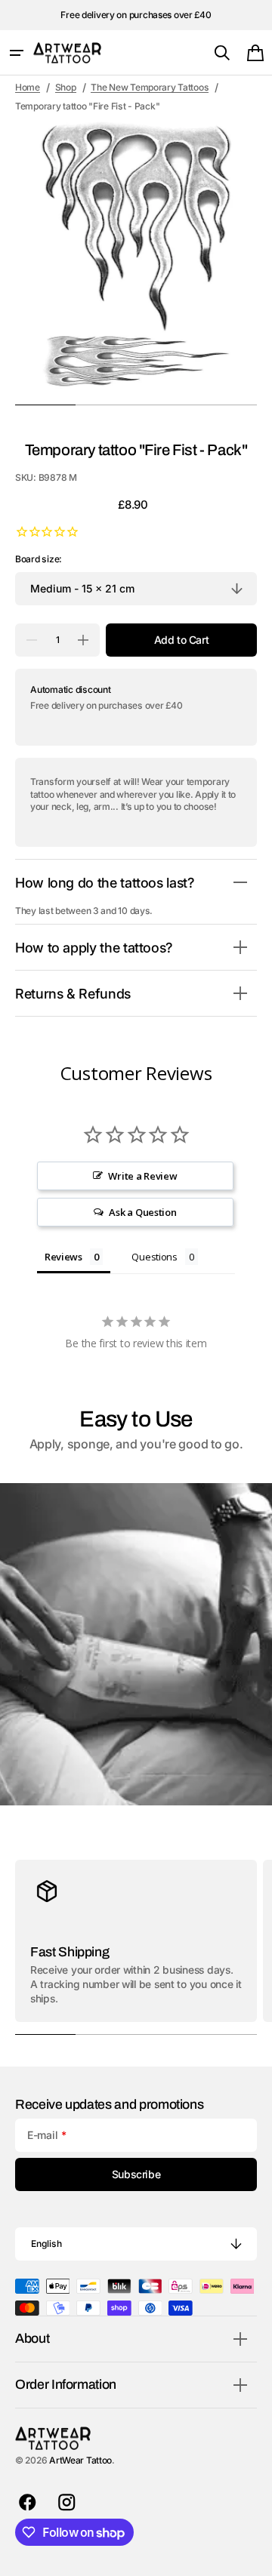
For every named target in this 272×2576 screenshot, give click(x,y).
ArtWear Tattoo (80, 2460)
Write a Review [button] (142, 1176)
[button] (17, 53)
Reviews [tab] (63, 1257)
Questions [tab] (155, 1257)
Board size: (39, 559)
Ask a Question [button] (142, 1212)
